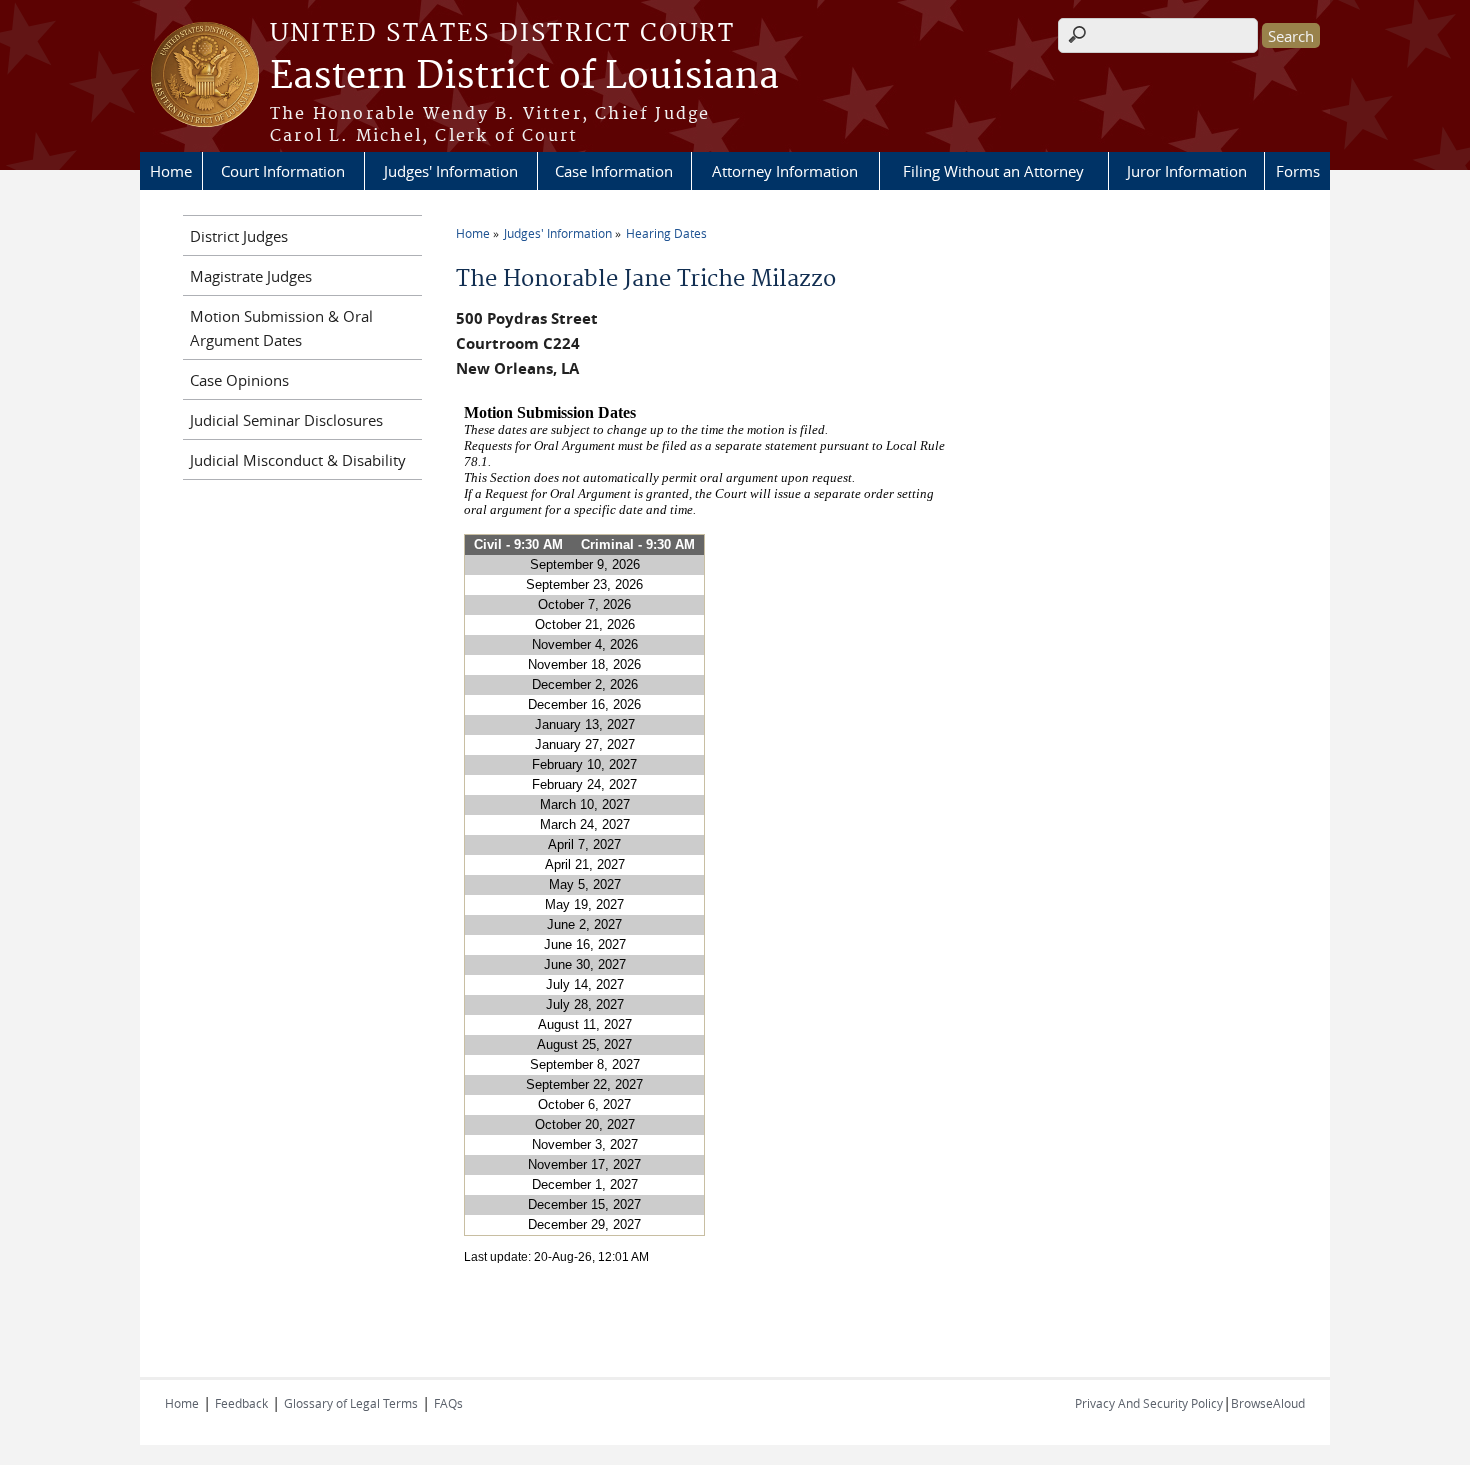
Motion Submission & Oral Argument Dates (281, 328)
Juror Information (1187, 171)
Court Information (283, 171)
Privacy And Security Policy (1149, 1403)
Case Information (614, 171)
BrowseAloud (1268, 1403)
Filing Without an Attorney (993, 171)
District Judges (239, 236)
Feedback (241, 1403)
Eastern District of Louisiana (524, 77)
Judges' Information (451, 171)
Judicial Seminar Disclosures (286, 420)
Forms (1298, 171)
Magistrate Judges (251, 276)
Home (171, 171)
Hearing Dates (666, 233)
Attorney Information (785, 171)
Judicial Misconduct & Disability (298, 460)
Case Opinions (239, 380)
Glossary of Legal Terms (351, 1403)
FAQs (448, 1403)
